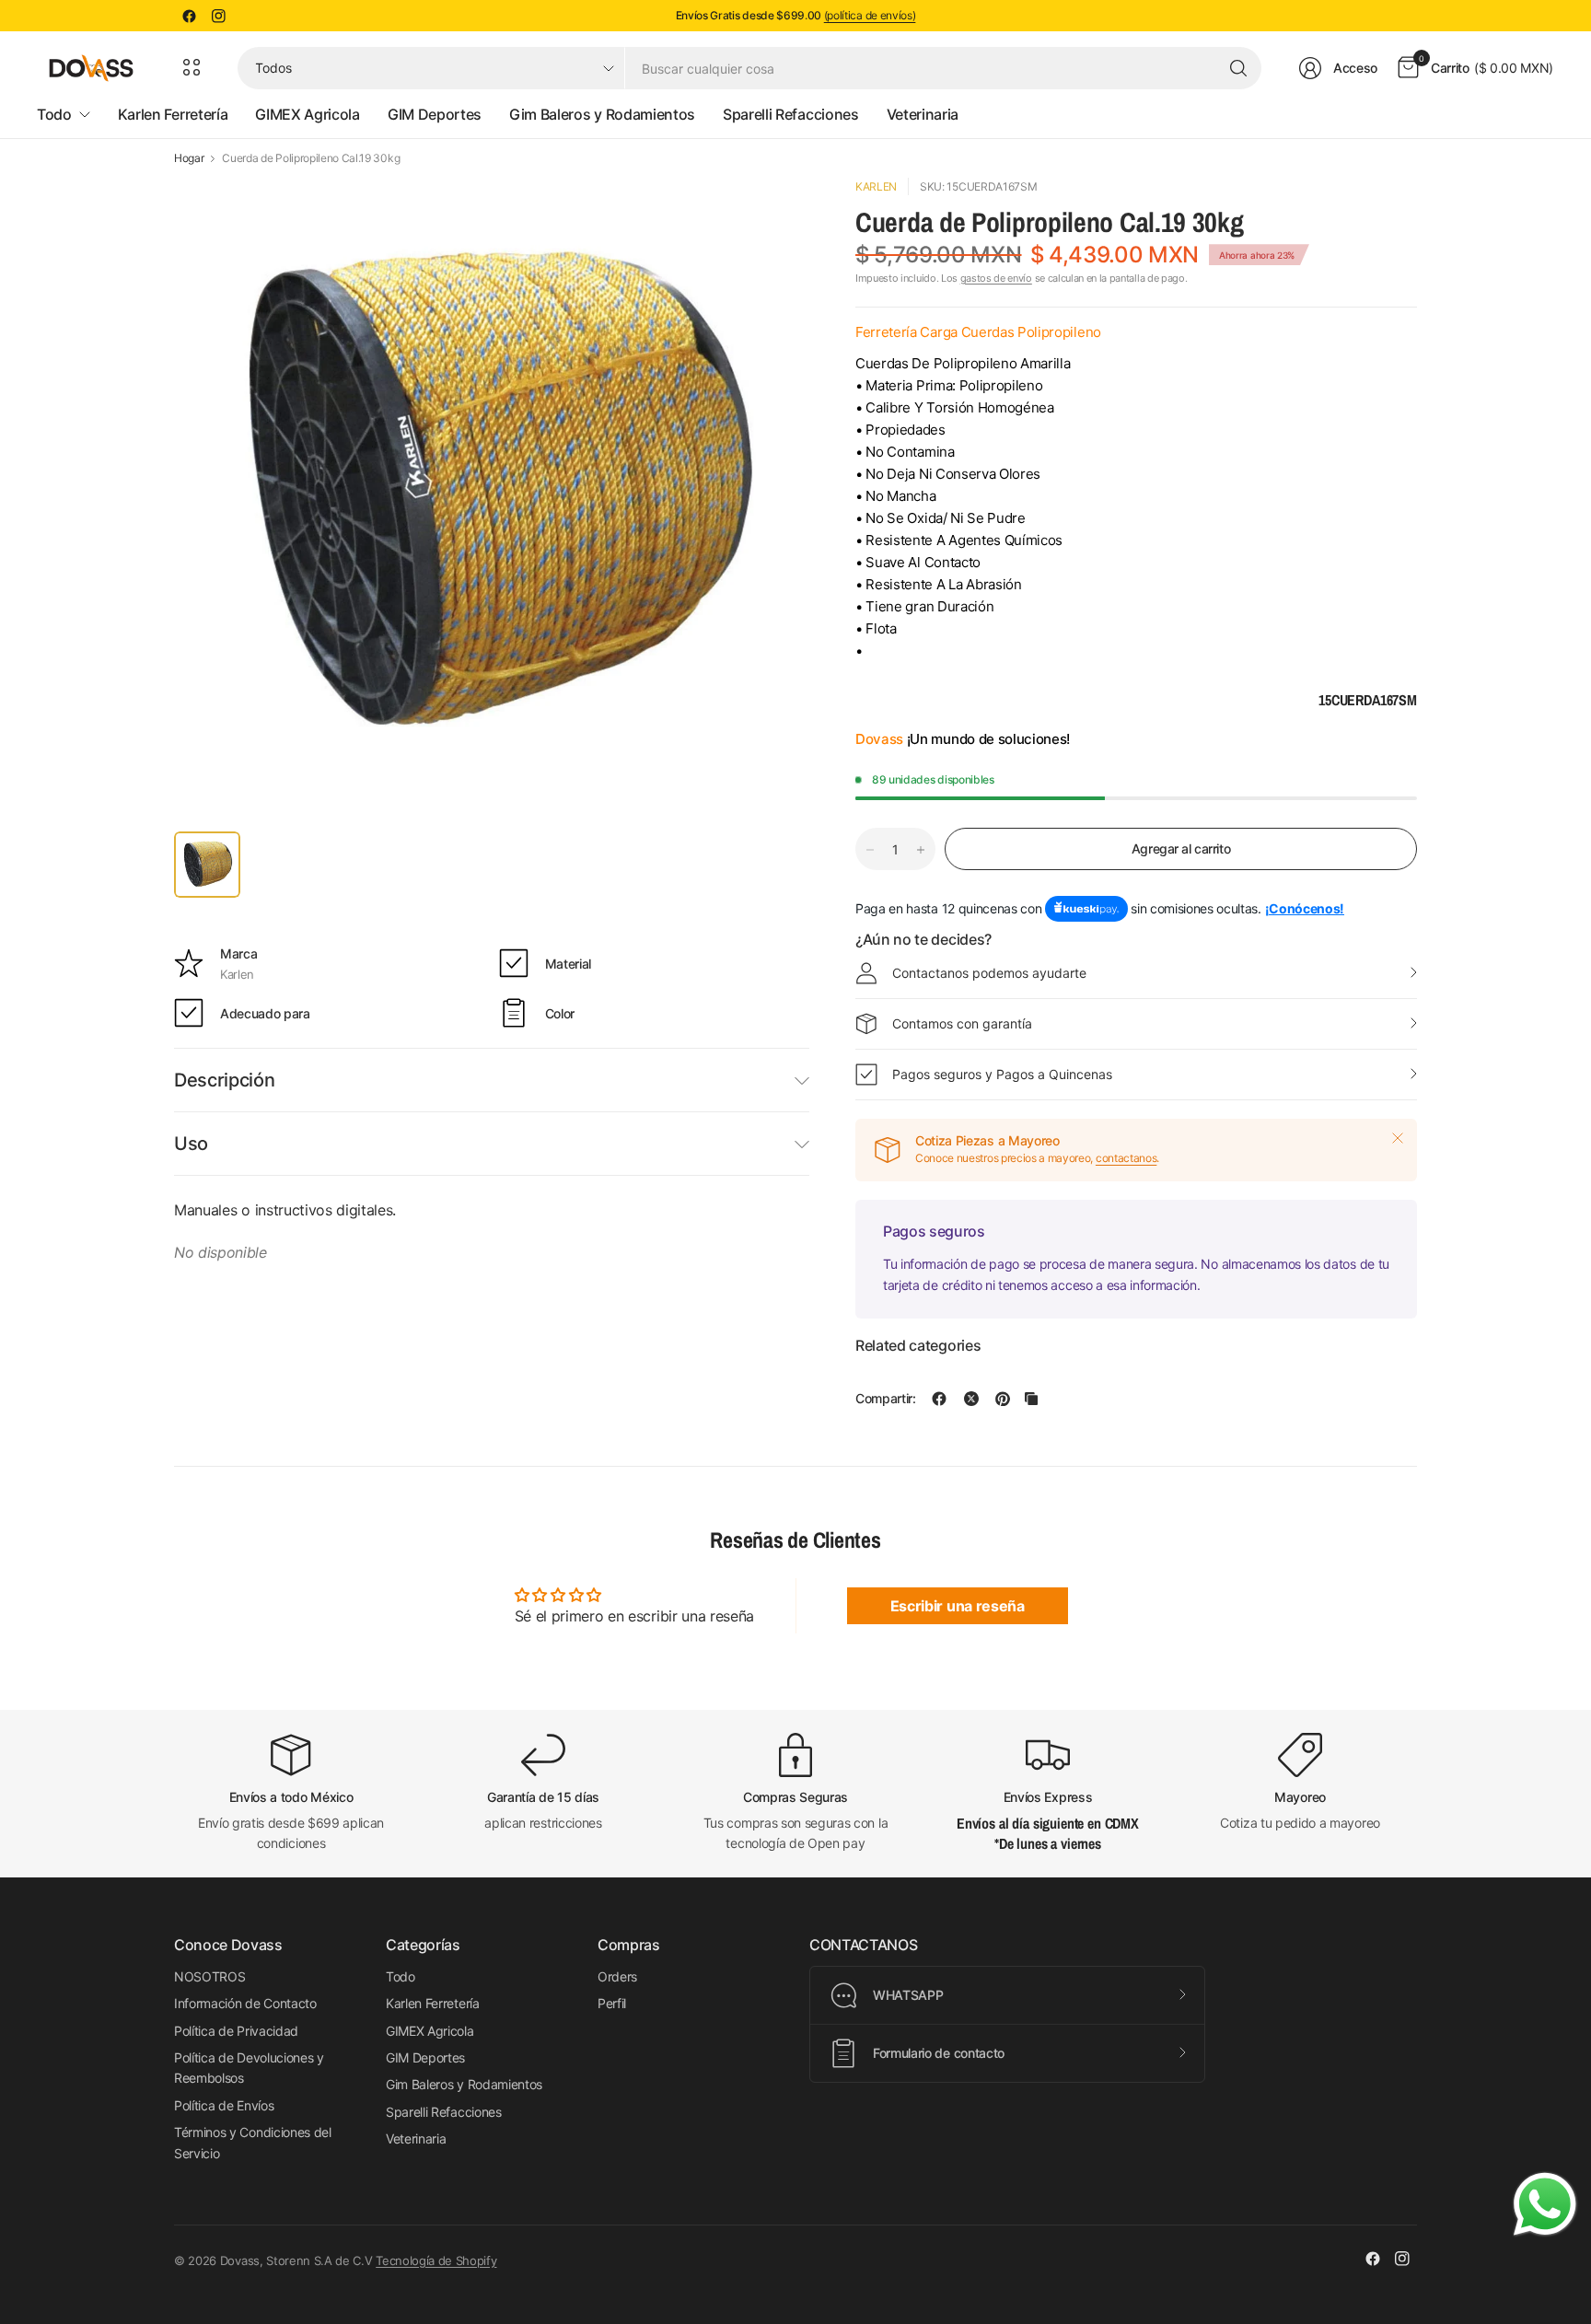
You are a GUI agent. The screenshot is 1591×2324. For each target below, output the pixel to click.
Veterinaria (416, 2138)
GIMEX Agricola (430, 2031)
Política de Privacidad (236, 2031)
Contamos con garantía (962, 1023)
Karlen (876, 186)
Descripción (224, 1080)
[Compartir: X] (971, 1399)
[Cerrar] (1398, 1138)
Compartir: (886, 1399)
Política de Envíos (224, 2105)
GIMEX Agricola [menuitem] (308, 114)
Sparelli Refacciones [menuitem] (791, 114)
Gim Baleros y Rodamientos (464, 2084)
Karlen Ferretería (433, 2003)
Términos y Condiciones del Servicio (253, 2142)
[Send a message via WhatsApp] (1545, 2204)
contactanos (1126, 1158)
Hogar (189, 158)
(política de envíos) (870, 15)
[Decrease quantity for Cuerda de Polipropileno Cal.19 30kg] (870, 850)
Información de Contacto (245, 2003)
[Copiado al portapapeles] (1031, 1399)
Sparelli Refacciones (444, 2112)
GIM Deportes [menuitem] (435, 114)
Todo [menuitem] (54, 114)
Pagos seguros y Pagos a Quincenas (1002, 1074)
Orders (617, 1976)
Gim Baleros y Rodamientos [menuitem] (602, 114)
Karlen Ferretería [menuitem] (173, 114)
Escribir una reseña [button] (958, 1606)
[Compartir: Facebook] (939, 1399)
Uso (191, 1144)
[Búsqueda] (1238, 68)
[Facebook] (189, 16)
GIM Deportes (425, 2057)
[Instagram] (218, 16)
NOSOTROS (209, 1976)
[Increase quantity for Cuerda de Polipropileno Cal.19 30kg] (921, 850)
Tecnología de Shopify (436, 2260)
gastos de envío (996, 278)
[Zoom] (774, 213)
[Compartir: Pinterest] (1003, 1399)
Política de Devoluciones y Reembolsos (249, 2068)
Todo (401, 1976)
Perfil (612, 2003)
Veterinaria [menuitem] (923, 114)
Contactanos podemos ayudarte (989, 973)
